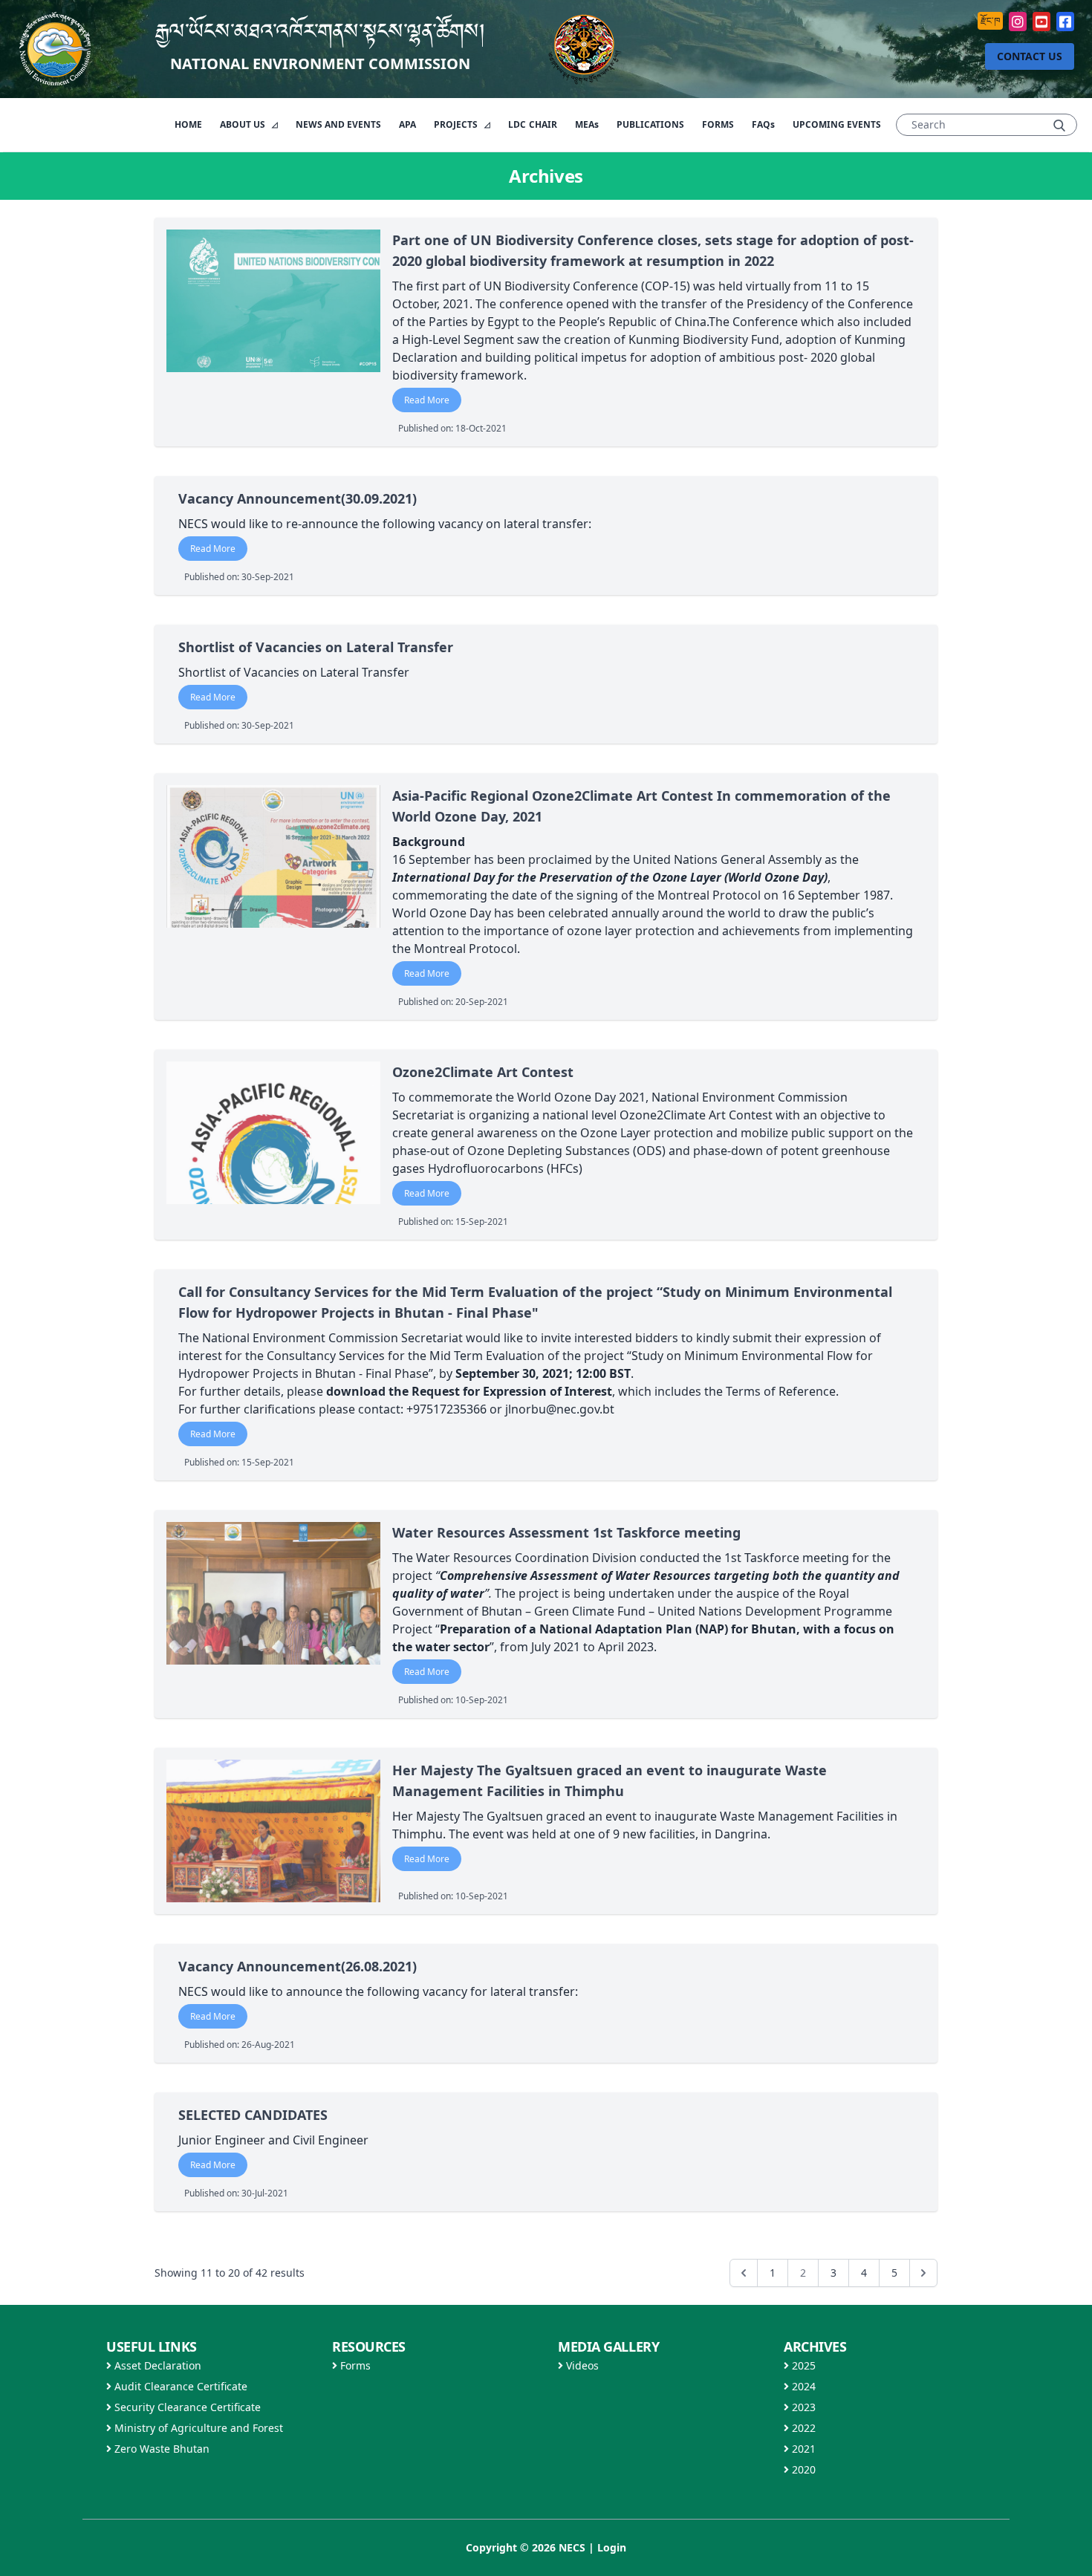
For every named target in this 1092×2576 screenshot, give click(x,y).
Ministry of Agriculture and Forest (197, 2428)
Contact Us (1030, 56)
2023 (802, 2407)
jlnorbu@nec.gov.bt (560, 1409)
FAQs (763, 124)
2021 (802, 2449)
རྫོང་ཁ (990, 20)
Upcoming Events (837, 124)
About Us (244, 124)
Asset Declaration (156, 2365)
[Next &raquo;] (923, 2273)
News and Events (338, 124)
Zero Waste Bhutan (160, 2449)
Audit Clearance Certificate (179, 2386)
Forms (718, 124)
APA (407, 124)
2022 (802, 2428)
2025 (802, 2365)
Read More (427, 400)
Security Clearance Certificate (186, 2407)
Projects (457, 124)
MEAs (587, 124)
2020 (802, 2469)
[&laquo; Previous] (744, 2273)
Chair (533, 124)
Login (612, 2547)
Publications (650, 124)
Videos (581, 2365)
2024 (802, 2386)
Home (188, 124)
